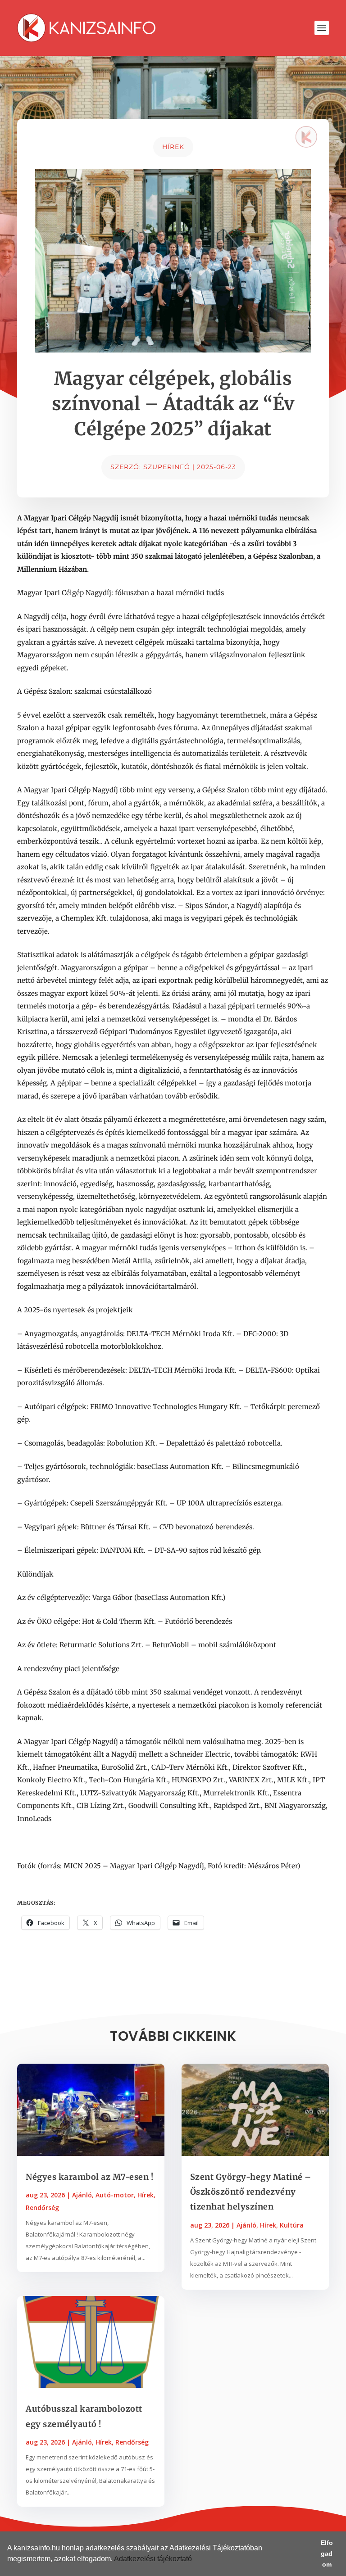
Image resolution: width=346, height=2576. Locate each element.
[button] (195, 2560)
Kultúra (292, 2225)
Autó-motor (115, 2195)
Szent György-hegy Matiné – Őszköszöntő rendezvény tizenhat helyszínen (251, 2192)
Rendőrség (42, 2208)
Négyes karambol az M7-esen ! (89, 2177)
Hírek (173, 147)
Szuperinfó (167, 467)
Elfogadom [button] (327, 2553)
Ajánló (82, 2195)
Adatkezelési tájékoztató (153, 2559)
